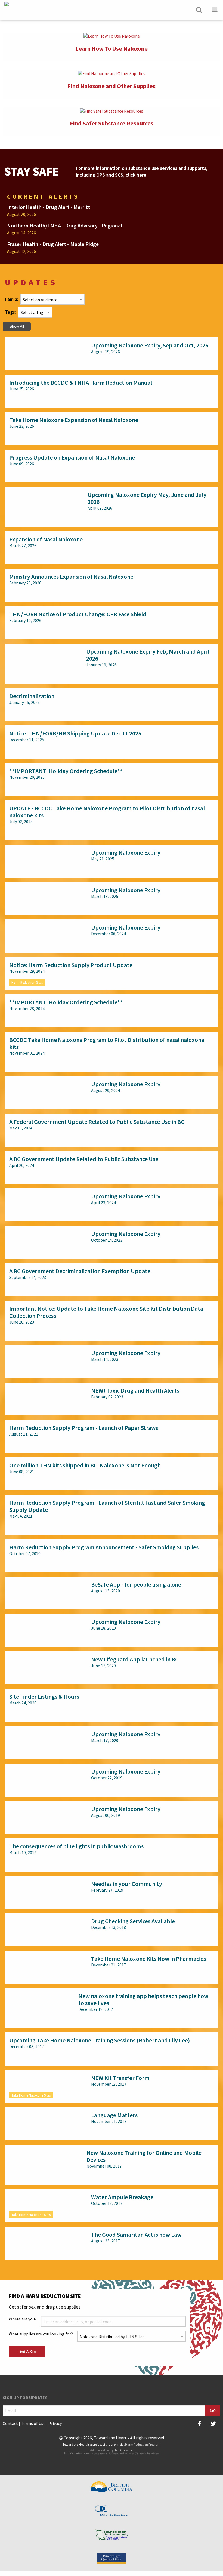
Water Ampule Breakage (122, 2197)
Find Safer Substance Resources (112, 123)
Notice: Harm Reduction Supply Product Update (71, 965)
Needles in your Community (127, 1884)
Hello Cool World (123, 2450)
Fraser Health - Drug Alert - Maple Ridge (53, 244)
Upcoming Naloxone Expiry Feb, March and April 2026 (148, 655)
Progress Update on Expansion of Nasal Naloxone (72, 457)
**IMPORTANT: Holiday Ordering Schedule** (66, 771)
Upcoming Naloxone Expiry (126, 852)
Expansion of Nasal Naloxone (46, 539)
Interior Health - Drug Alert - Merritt (49, 207)
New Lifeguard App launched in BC (135, 1659)
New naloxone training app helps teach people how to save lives (143, 1999)
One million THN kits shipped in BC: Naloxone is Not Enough (85, 1465)
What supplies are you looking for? (41, 2334)
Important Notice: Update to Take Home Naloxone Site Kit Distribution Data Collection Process (106, 1312)
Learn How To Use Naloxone (112, 48)
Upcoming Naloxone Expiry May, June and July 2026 (147, 498)
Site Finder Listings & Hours (44, 1697)
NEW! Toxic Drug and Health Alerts (135, 1390)
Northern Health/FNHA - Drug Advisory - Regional (65, 225)
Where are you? (23, 2319)
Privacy (55, 2423)
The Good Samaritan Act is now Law (136, 2235)
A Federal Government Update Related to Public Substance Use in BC (97, 1122)
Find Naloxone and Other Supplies (112, 86)
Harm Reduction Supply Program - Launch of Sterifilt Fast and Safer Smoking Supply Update (107, 1506)
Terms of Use (33, 2423)
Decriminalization (32, 696)
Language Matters (114, 2115)
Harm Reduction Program (143, 2444)
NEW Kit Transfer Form (120, 2078)
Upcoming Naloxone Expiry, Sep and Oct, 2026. (150, 345)
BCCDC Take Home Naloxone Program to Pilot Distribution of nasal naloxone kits (107, 1043)
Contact (10, 2423)
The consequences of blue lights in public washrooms (76, 1846)
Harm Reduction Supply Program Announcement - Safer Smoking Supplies (104, 1547)
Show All (17, 326)
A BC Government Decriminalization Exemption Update (80, 1271)
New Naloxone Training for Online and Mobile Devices (144, 2156)
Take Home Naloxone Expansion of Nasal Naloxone (74, 420)
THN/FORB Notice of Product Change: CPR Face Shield (78, 614)
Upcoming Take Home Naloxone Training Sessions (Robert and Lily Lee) (100, 2040)
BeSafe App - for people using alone (136, 1584)
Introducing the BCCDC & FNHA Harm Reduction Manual (81, 383)
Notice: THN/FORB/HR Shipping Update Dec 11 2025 (75, 733)
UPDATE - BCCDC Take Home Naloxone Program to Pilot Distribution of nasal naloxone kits (107, 812)
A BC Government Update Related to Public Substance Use (84, 1159)
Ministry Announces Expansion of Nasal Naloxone (71, 577)
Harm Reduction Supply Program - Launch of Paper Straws (84, 1428)
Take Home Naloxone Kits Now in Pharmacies (148, 1959)
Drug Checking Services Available (133, 1921)
